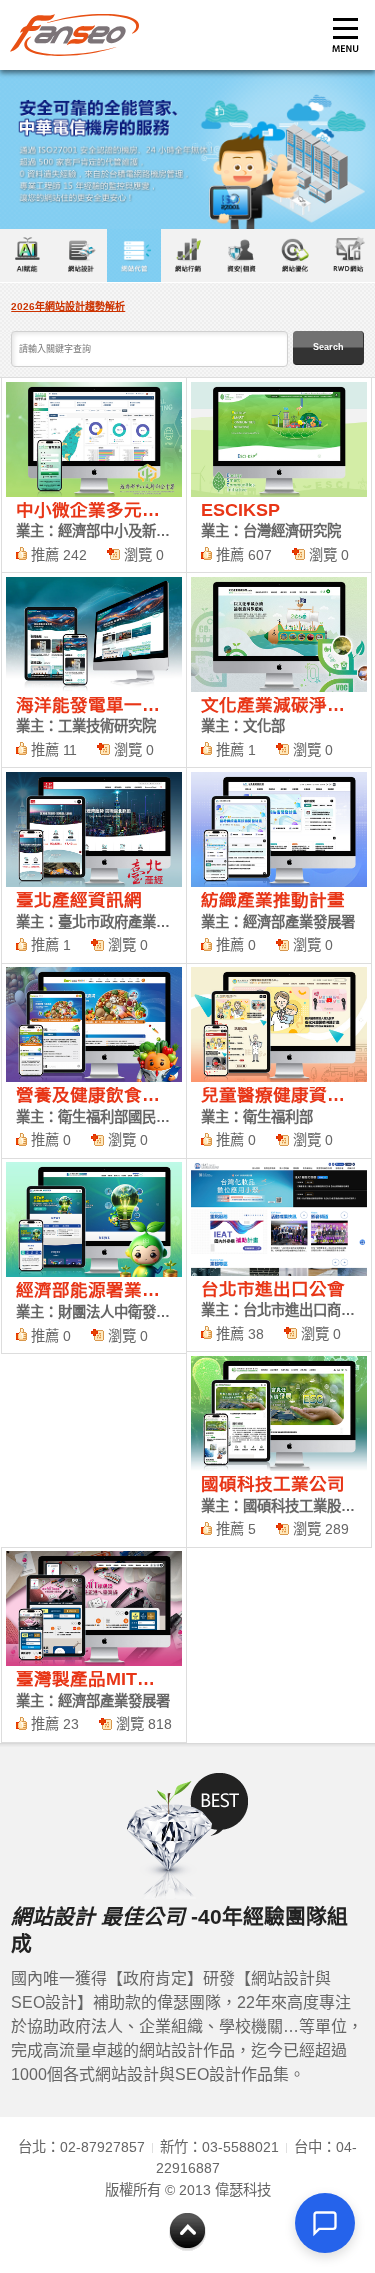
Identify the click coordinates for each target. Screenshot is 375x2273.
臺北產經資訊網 (94, 865)
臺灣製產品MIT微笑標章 (94, 1645)
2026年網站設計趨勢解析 (68, 306)
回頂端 (187, 2232)
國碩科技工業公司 (279, 1449)
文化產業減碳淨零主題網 (279, 670)
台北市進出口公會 (279, 1255)
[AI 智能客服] (325, 2223)
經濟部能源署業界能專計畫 (94, 1256)
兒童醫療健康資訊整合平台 (279, 1061)
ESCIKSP (279, 475)
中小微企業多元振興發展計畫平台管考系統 (94, 475)
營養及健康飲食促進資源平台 (94, 1061)
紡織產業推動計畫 (279, 865)
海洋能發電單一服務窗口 (94, 670)
